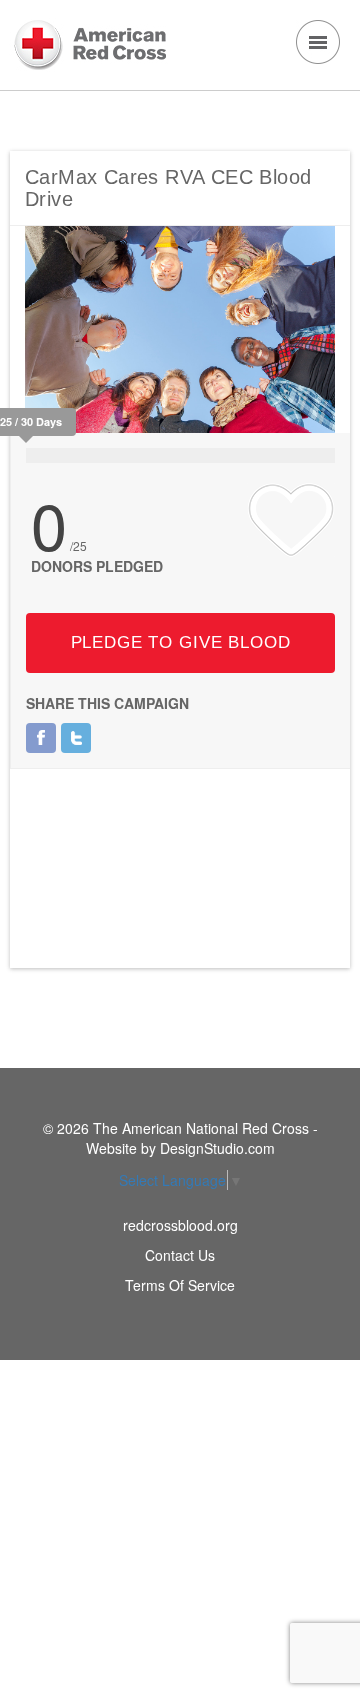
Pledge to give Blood (181, 642)
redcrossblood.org (180, 1225)
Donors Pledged (97, 566)
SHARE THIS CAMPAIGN (107, 703)
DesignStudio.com (217, 1148)
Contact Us (180, 1255)
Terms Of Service (180, 1285)
